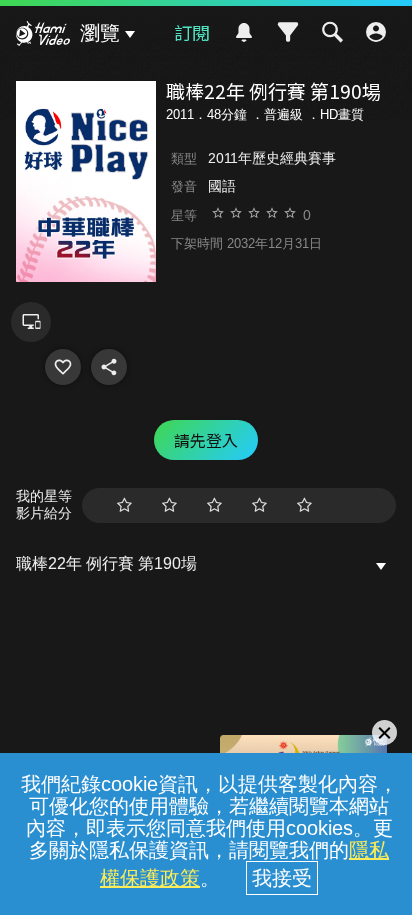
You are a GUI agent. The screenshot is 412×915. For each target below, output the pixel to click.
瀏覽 (100, 33)
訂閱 (192, 32)
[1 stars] (124, 505)
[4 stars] (259, 505)
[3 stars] (214, 505)
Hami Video (43, 36)
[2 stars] (169, 505)
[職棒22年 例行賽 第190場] (63, 367)
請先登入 (206, 440)
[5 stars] (304, 505)
